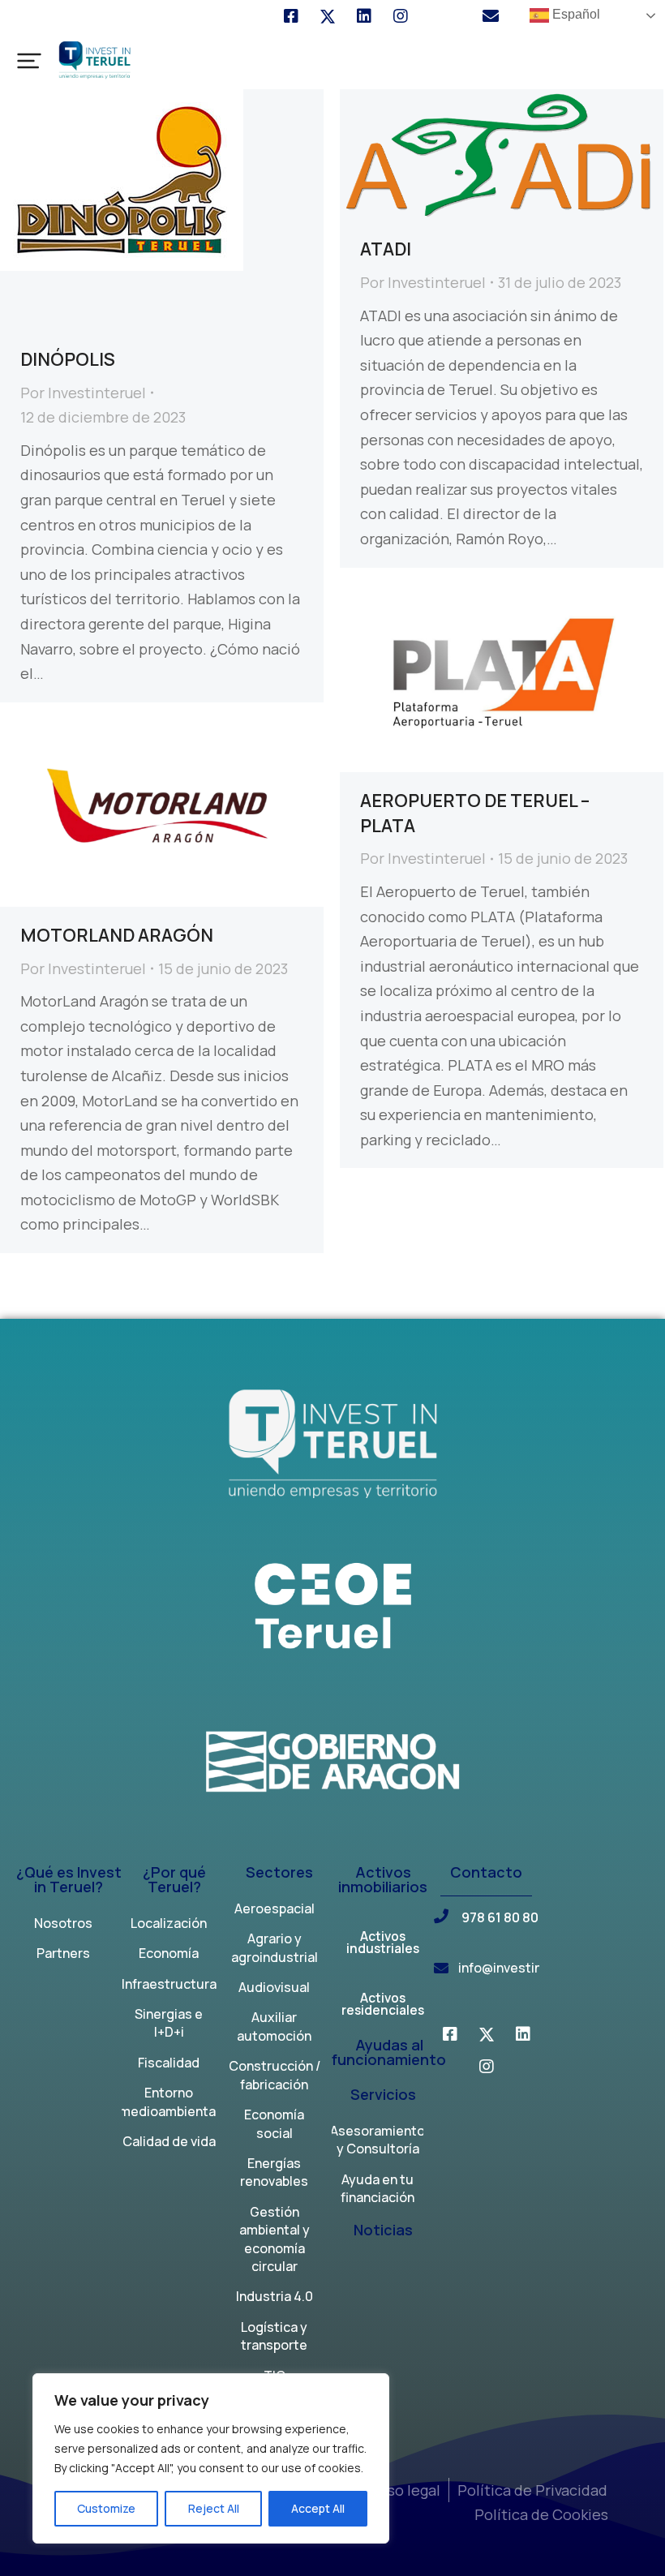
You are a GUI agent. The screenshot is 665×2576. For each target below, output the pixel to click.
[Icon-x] (328, 16)
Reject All (214, 2508)
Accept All (318, 2508)
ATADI (386, 249)
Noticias (383, 2231)
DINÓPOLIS (68, 359)
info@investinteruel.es (528, 1968)
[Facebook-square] (291, 16)
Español (575, 14)
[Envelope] (491, 16)
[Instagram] (401, 16)
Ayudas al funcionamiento (389, 2053)
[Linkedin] (364, 16)
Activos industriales (383, 1944)
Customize (106, 2508)
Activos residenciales (383, 2006)
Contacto (486, 1873)
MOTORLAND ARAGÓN (117, 935)
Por (83, 393)
